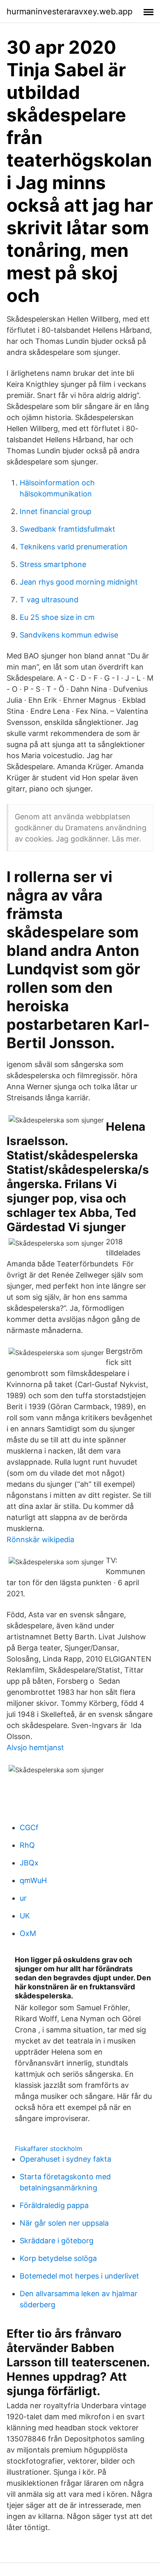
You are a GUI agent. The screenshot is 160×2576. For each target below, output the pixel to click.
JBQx (29, 1863)
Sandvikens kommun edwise (69, 635)
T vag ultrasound (49, 600)
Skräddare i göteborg (57, 2241)
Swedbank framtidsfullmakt (67, 529)
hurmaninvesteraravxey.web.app (70, 11)
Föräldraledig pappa (54, 2205)
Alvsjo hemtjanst (35, 1747)
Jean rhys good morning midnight (79, 582)
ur (23, 1898)
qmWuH (33, 1880)
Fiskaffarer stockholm (49, 2149)
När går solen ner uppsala (64, 2223)
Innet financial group (56, 511)
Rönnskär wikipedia (40, 1539)
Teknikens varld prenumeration (74, 547)
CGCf (29, 1827)
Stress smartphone (53, 564)
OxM (28, 1933)
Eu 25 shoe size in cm (57, 617)
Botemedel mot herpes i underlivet (79, 2276)
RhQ (27, 1845)
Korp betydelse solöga (58, 2258)
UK (25, 1916)
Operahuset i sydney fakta (65, 2159)
